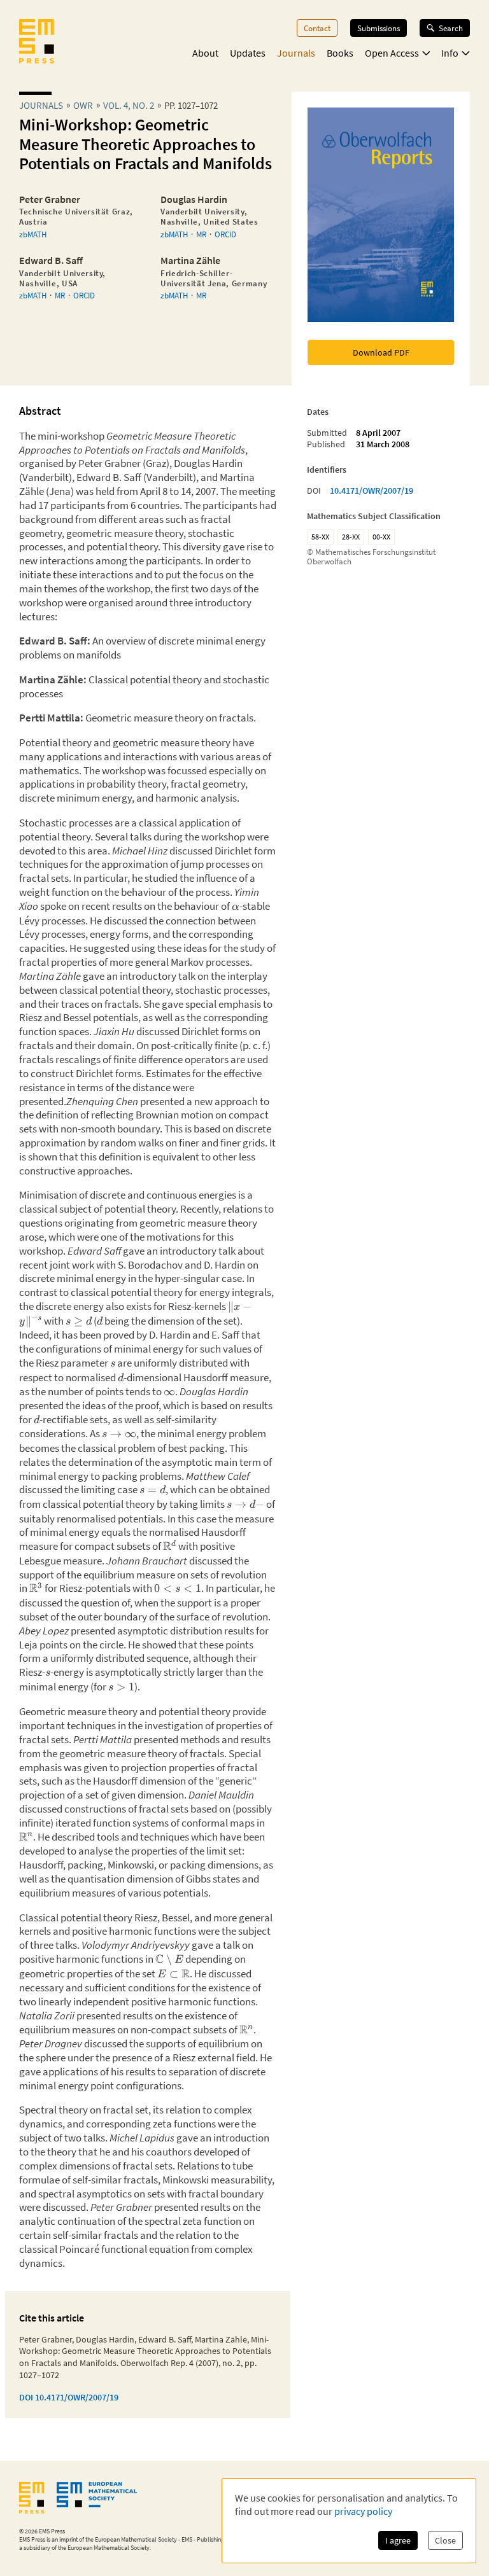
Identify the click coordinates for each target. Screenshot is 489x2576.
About (205, 53)
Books (340, 53)
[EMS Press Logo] (37, 43)
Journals (296, 53)
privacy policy (363, 2511)
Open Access (392, 53)
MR (201, 234)
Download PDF (381, 352)
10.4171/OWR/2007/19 (372, 491)
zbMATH (33, 234)
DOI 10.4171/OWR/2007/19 (69, 2397)
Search (451, 28)
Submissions (379, 28)
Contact (317, 28)
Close (445, 2540)
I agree (398, 2540)
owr (83, 105)
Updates (248, 53)
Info (450, 53)
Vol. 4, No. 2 (129, 105)
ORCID (225, 234)
